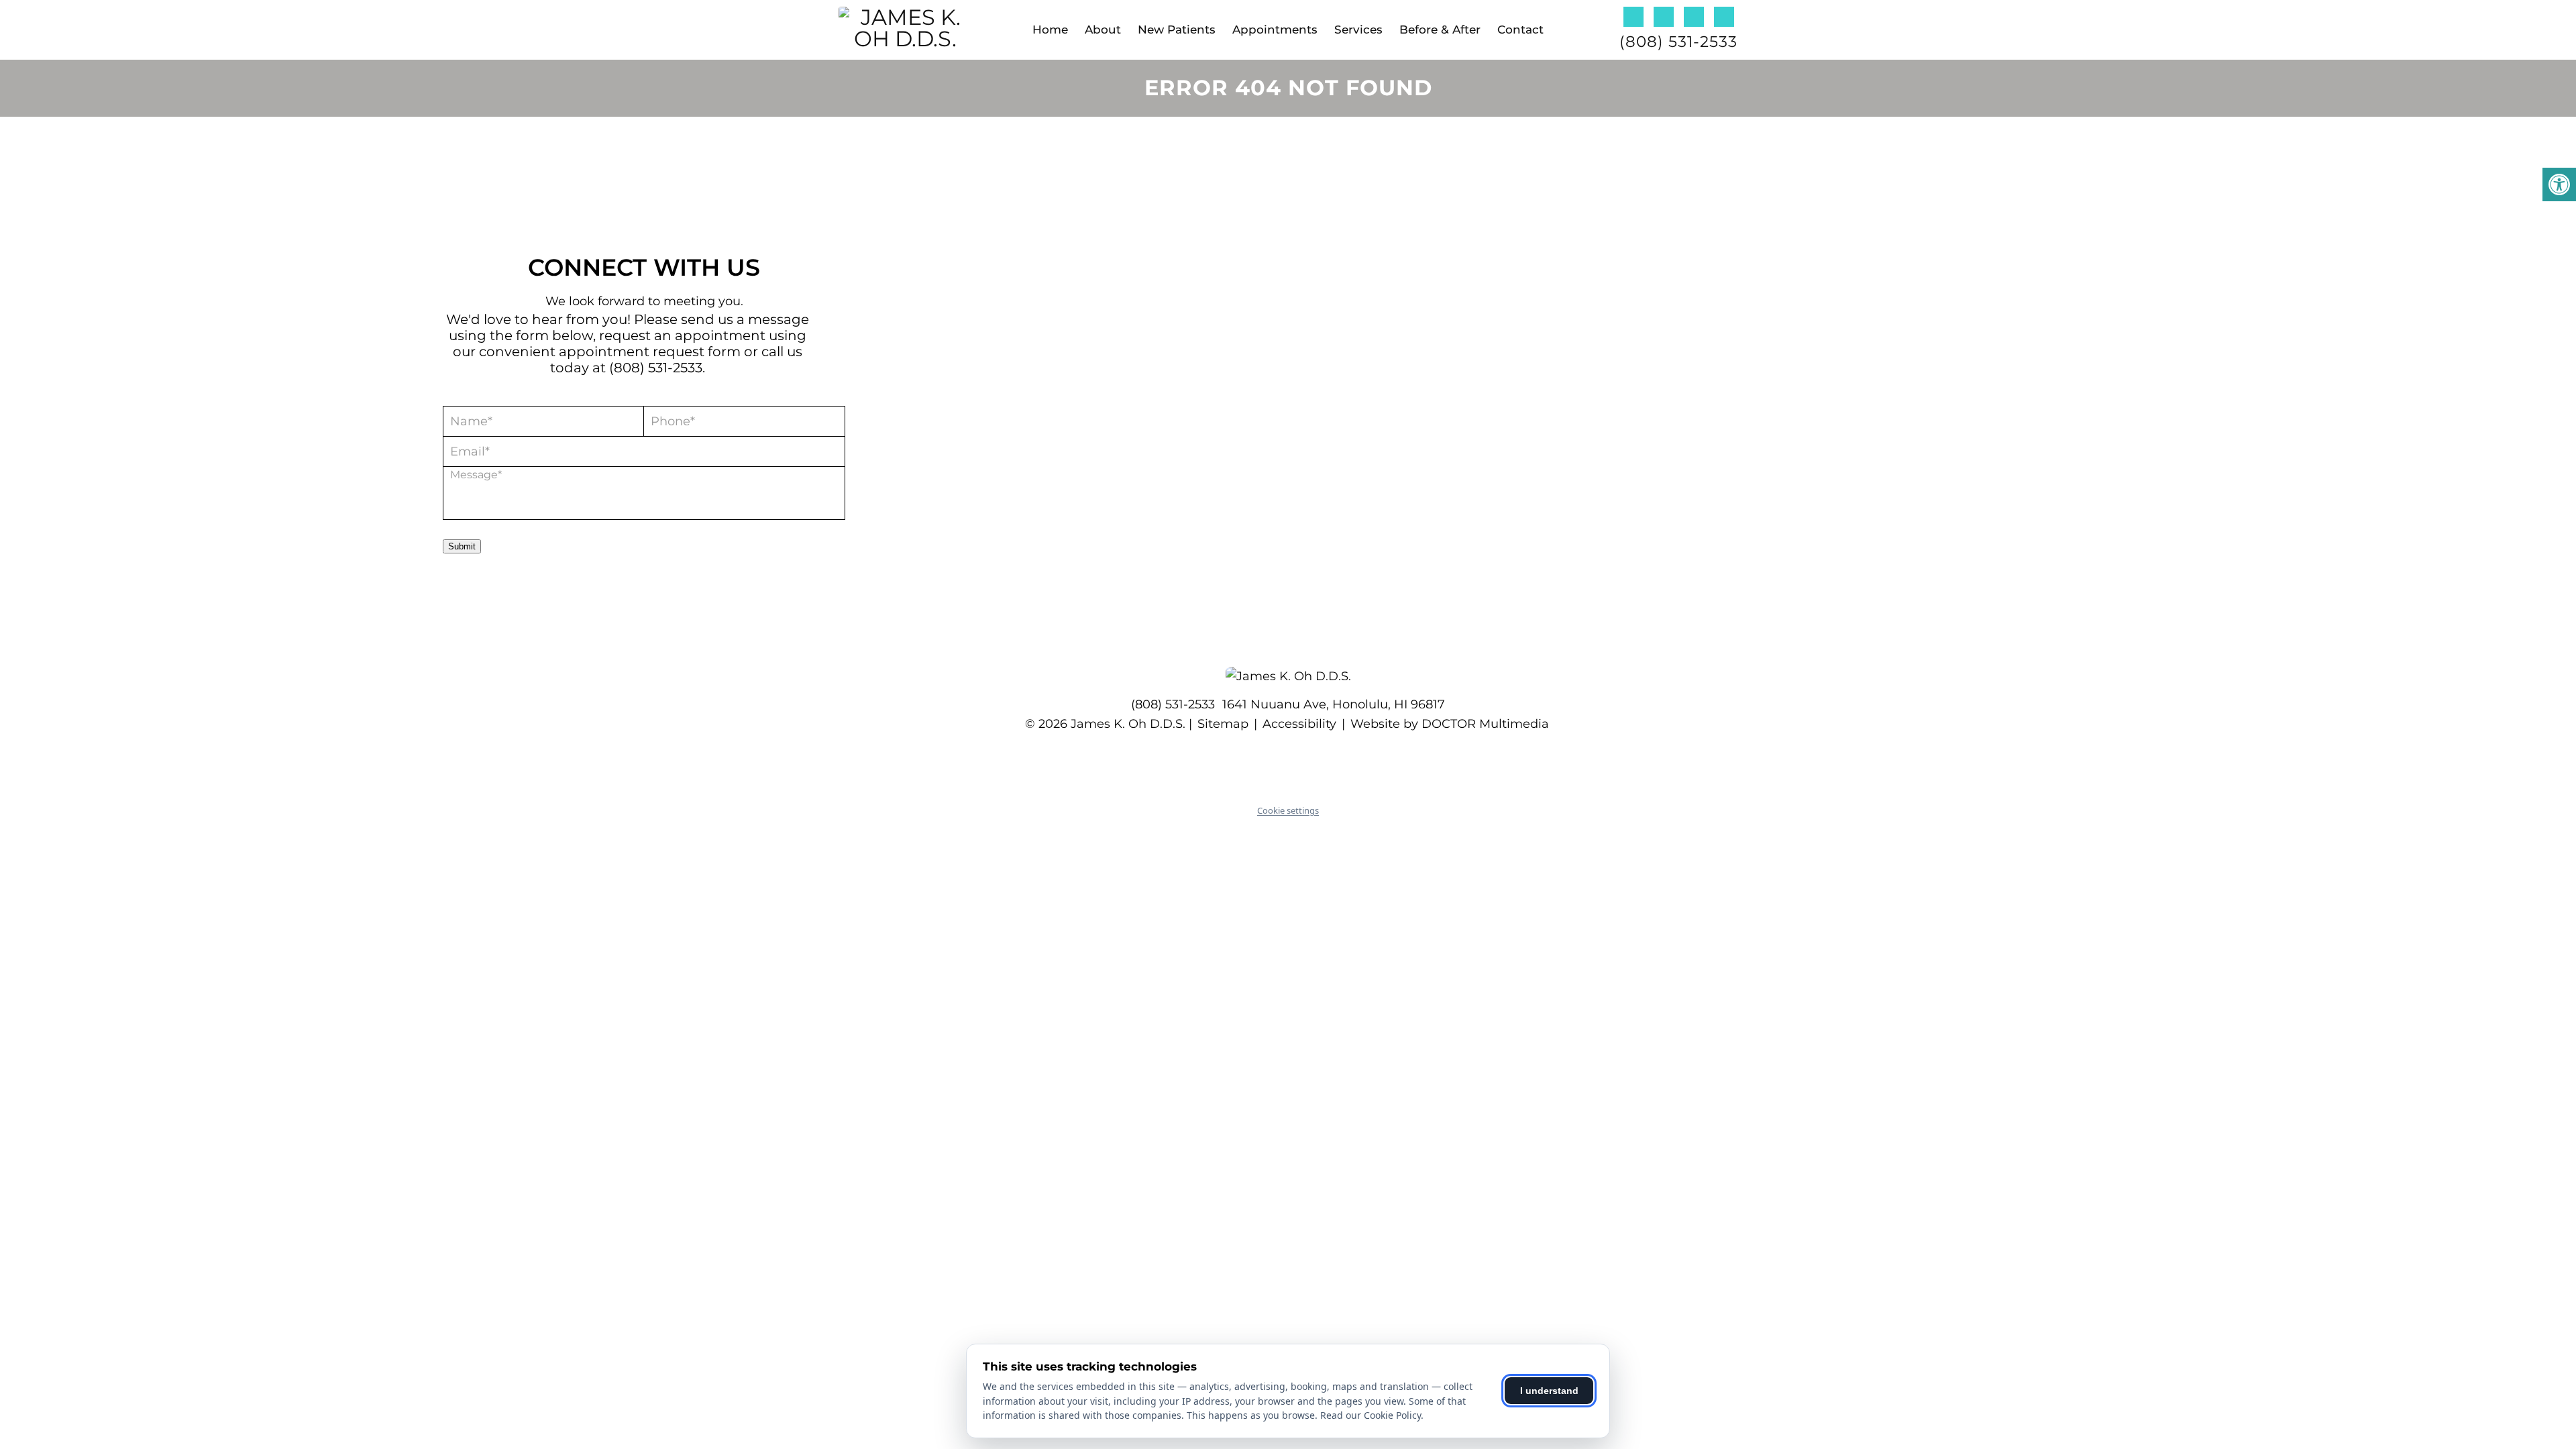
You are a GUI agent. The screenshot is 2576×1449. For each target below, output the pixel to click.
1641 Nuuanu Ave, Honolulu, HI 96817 (1334, 704)
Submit (462, 546)
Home (1050, 30)
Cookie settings (1288, 810)
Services (1358, 30)
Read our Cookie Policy (1371, 1415)
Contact (1520, 30)
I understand (1549, 1391)
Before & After (1440, 30)
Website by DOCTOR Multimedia (1450, 724)
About (1103, 30)
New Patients (1177, 30)
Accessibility (1299, 724)
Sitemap (1223, 724)
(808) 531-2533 (1678, 42)
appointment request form (650, 352)
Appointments (1275, 30)
